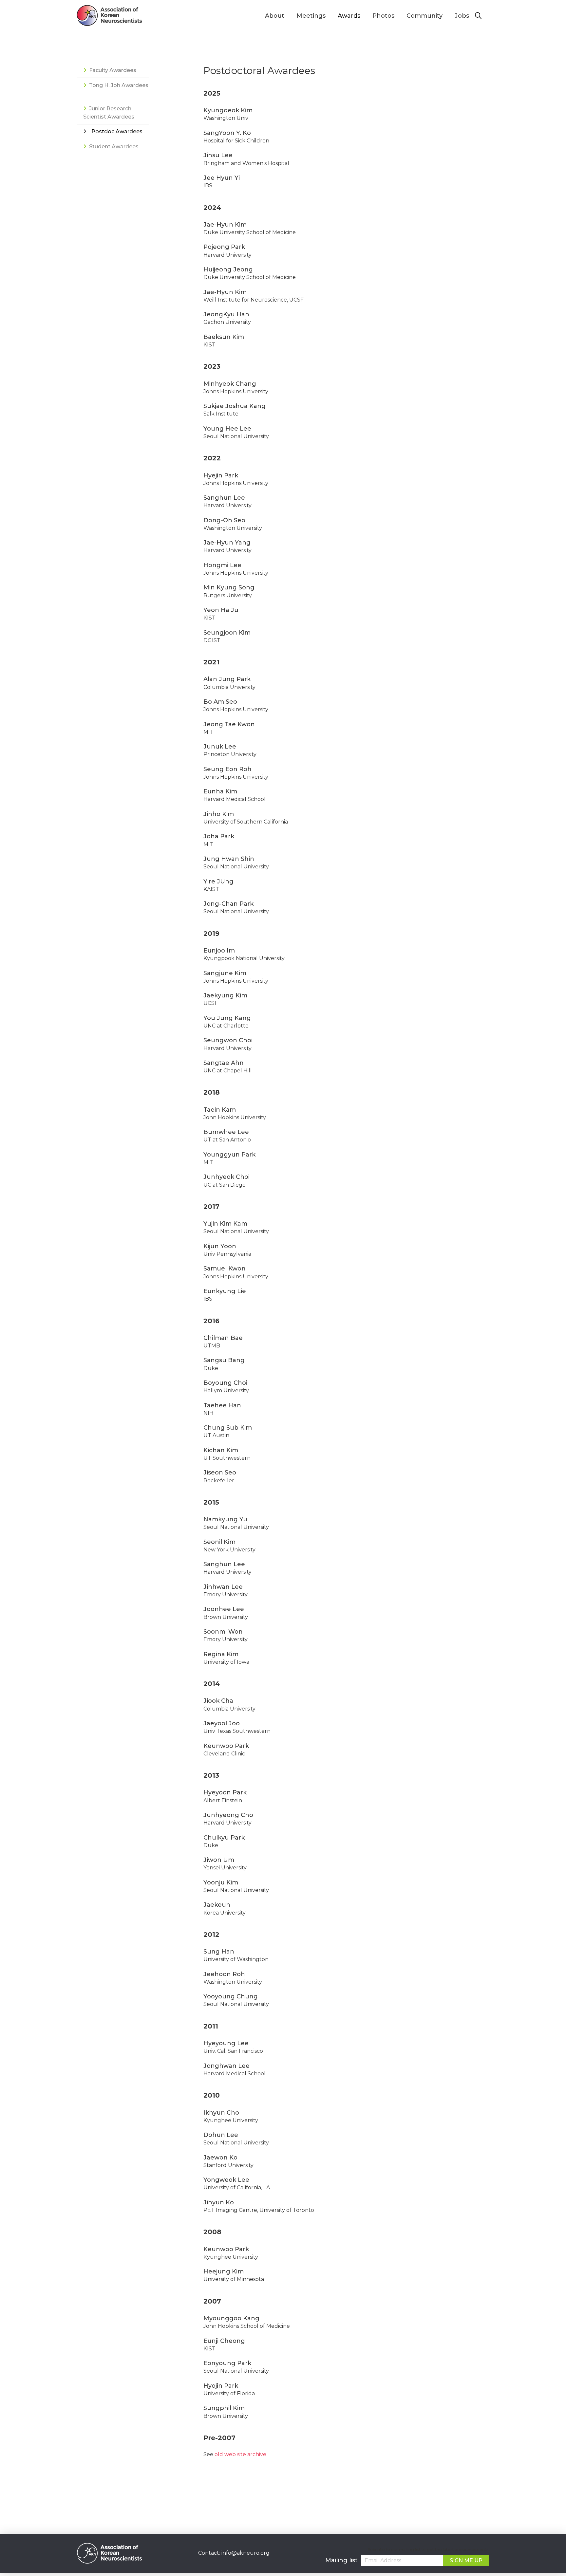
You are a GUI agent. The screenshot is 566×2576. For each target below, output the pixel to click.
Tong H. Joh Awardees (119, 85)
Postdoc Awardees (117, 131)
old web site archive (240, 2454)
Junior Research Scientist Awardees (109, 113)
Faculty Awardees (113, 70)
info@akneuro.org (245, 2553)
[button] (482, 16)
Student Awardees (114, 147)
